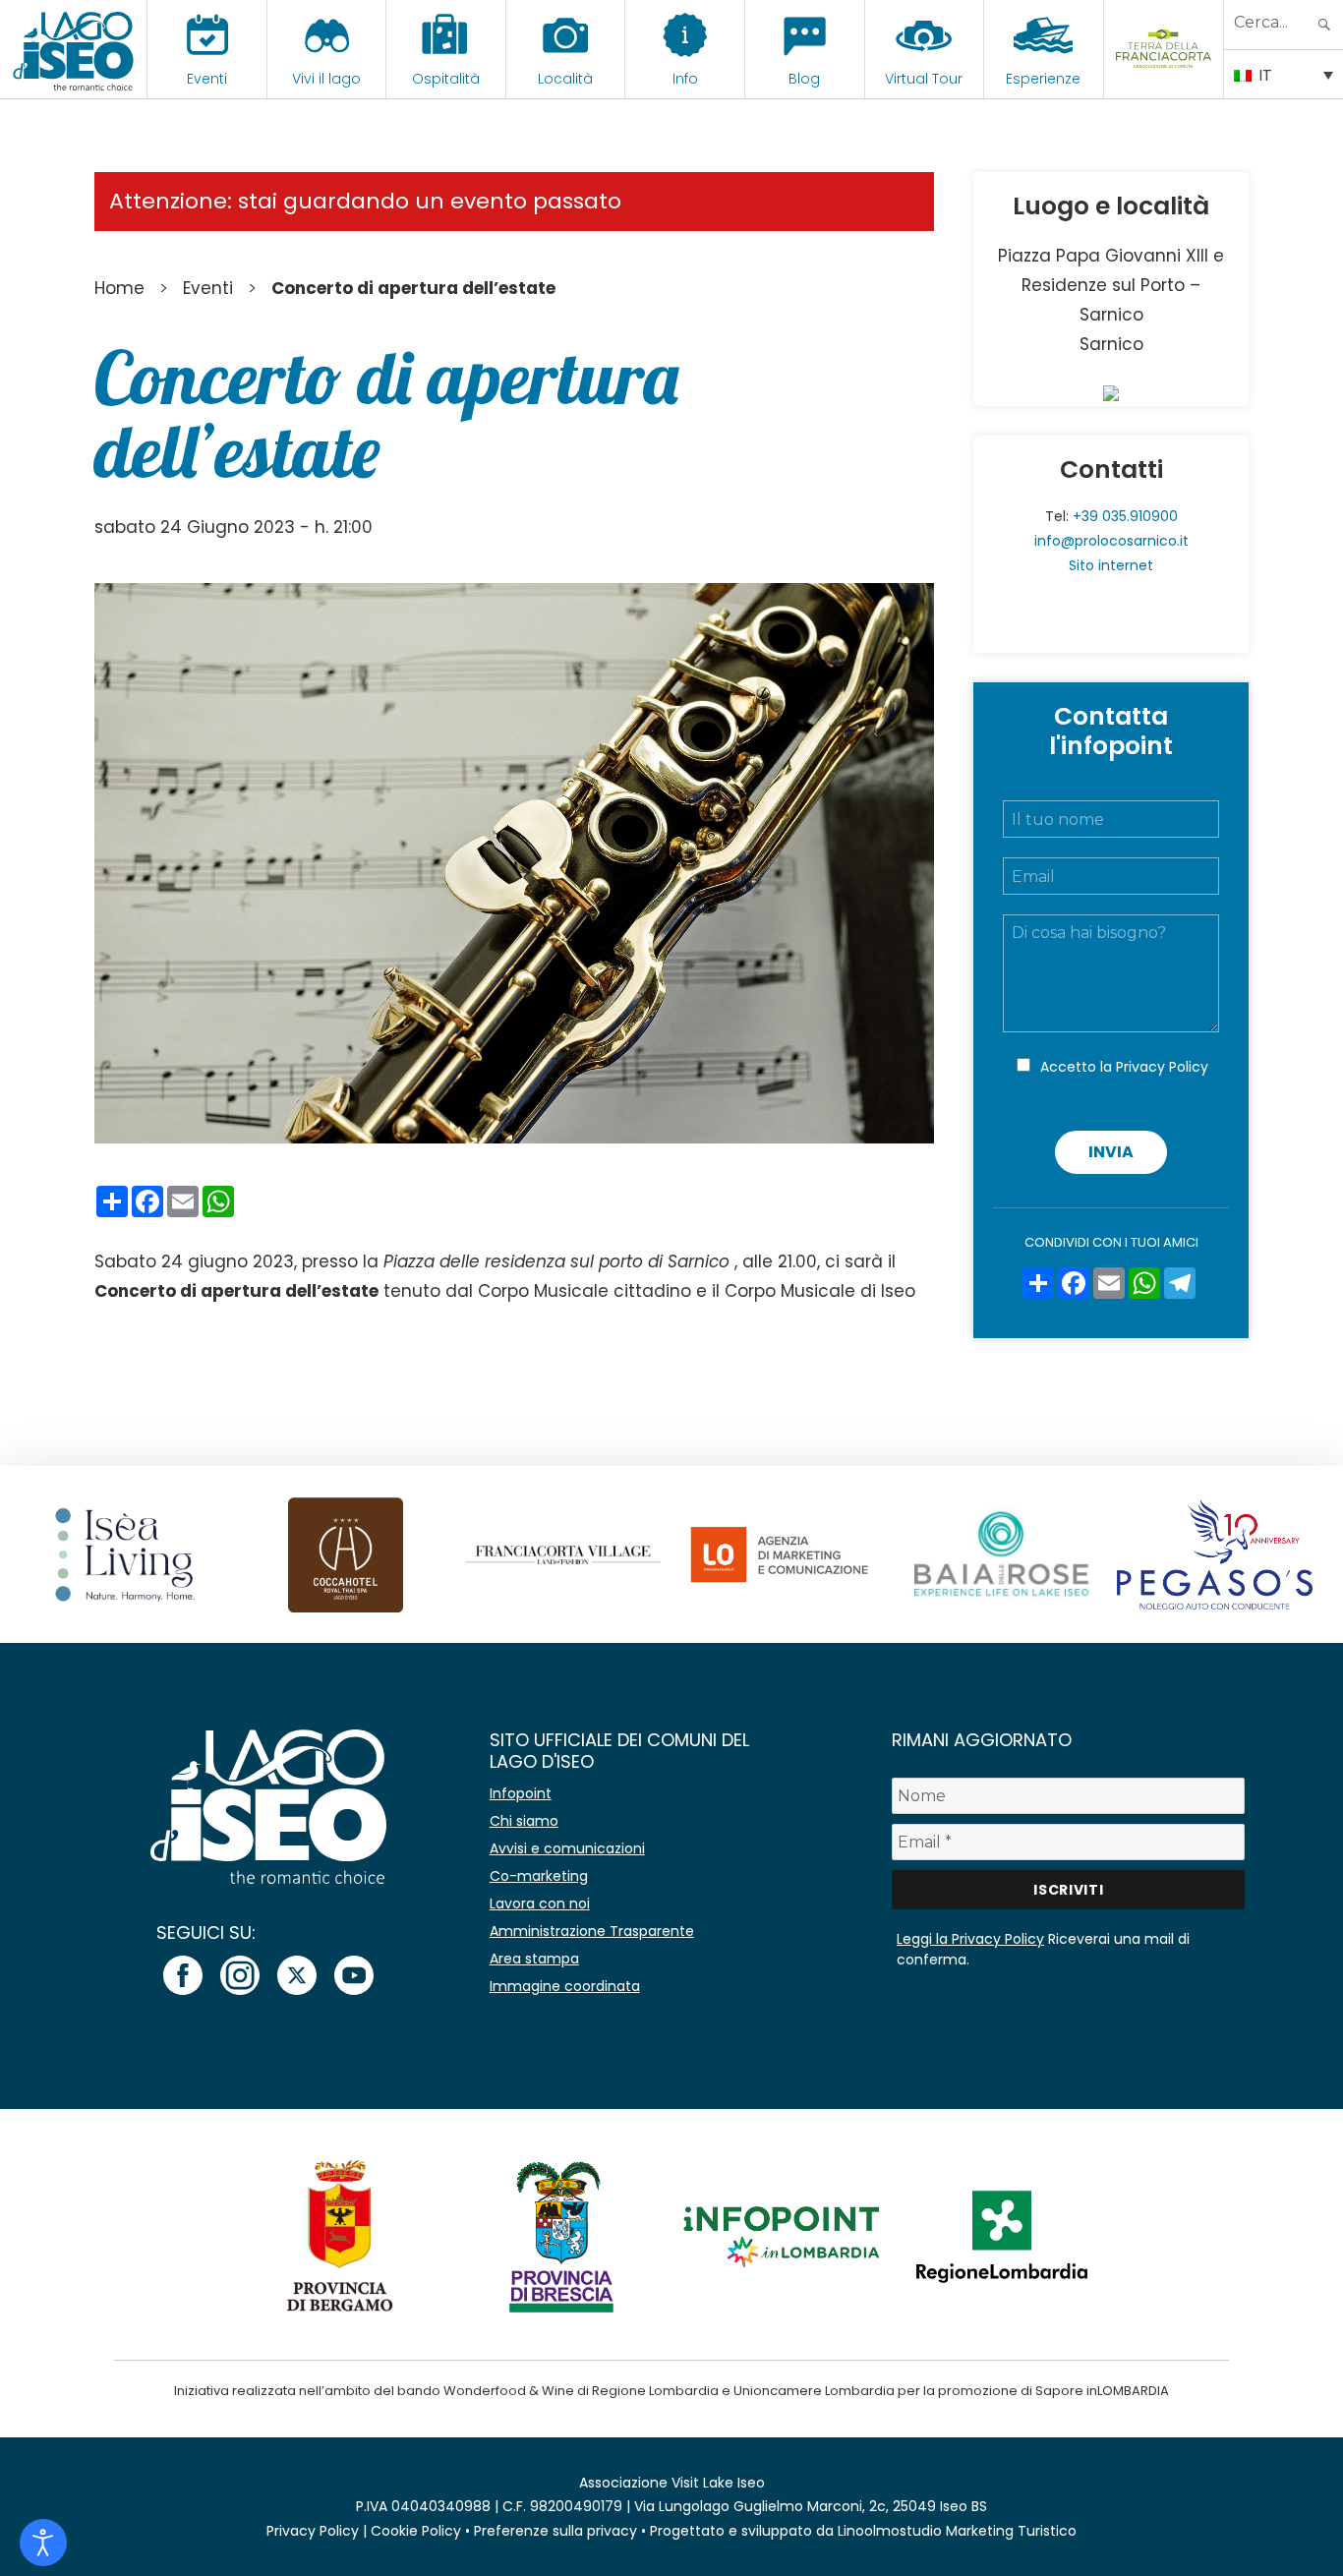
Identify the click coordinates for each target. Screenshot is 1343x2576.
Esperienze (1043, 79)
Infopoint (521, 1793)
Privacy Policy (1162, 1067)
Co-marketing (539, 1876)
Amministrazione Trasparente (592, 1931)
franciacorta (1164, 79)
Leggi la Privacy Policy (970, 1939)
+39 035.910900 (1125, 516)
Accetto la (1124, 1067)
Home (119, 288)
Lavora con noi (540, 1903)
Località (565, 79)
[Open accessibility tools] (43, 2543)
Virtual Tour (924, 79)
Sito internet (1111, 565)
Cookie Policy (416, 2531)
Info (685, 79)
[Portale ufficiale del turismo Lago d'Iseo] (73, 49)
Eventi (207, 79)
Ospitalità (446, 79)
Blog (804, 79)
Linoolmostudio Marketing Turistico (957, 2531)
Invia (1111, 1152)
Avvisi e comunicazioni (567, 1848)
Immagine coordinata (565, 1986)
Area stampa (534, 1959)
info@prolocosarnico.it (1111, 541)
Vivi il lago (326, 79)
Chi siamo (524, 1821)
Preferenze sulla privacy (555, 2531)
